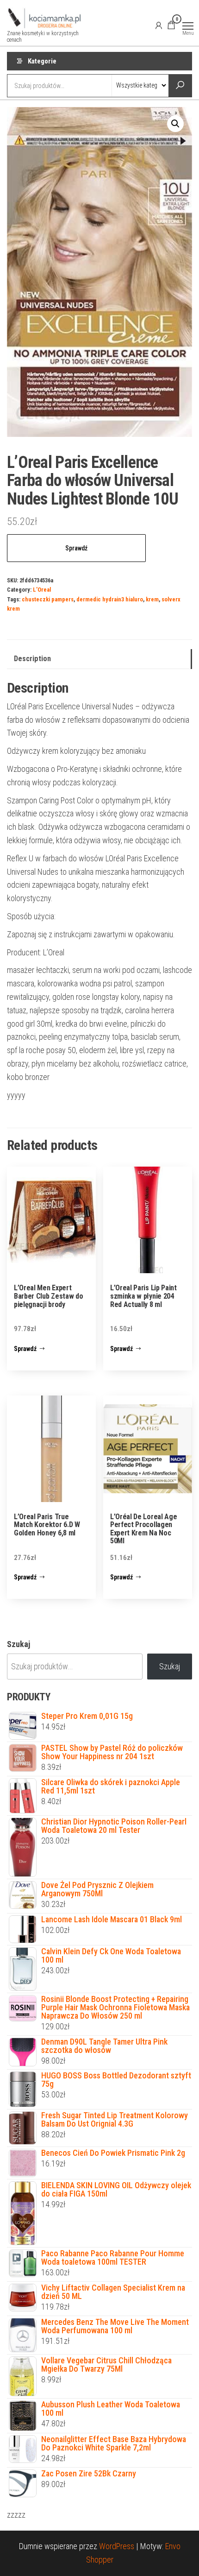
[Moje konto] (159, 25)
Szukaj (19, 1644)
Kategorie (42, 61)
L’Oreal (42, 590)
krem (152, 599)
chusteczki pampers (48, 599)
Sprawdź (76, 548)
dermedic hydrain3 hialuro (110, 599)
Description (32, 659)
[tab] (99, 659)
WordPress (117, 2546)
